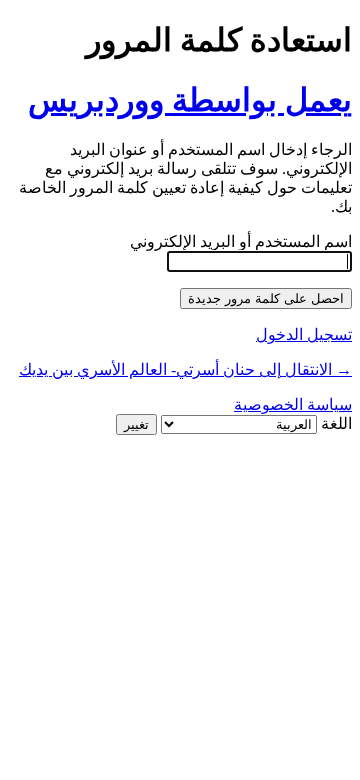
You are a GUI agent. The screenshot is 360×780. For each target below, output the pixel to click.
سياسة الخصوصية (293, 404)
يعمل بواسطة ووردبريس (190, 100)
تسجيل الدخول (304, 334)
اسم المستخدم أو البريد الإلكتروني (241, 241)
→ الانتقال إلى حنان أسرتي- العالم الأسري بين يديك (185, 369)
